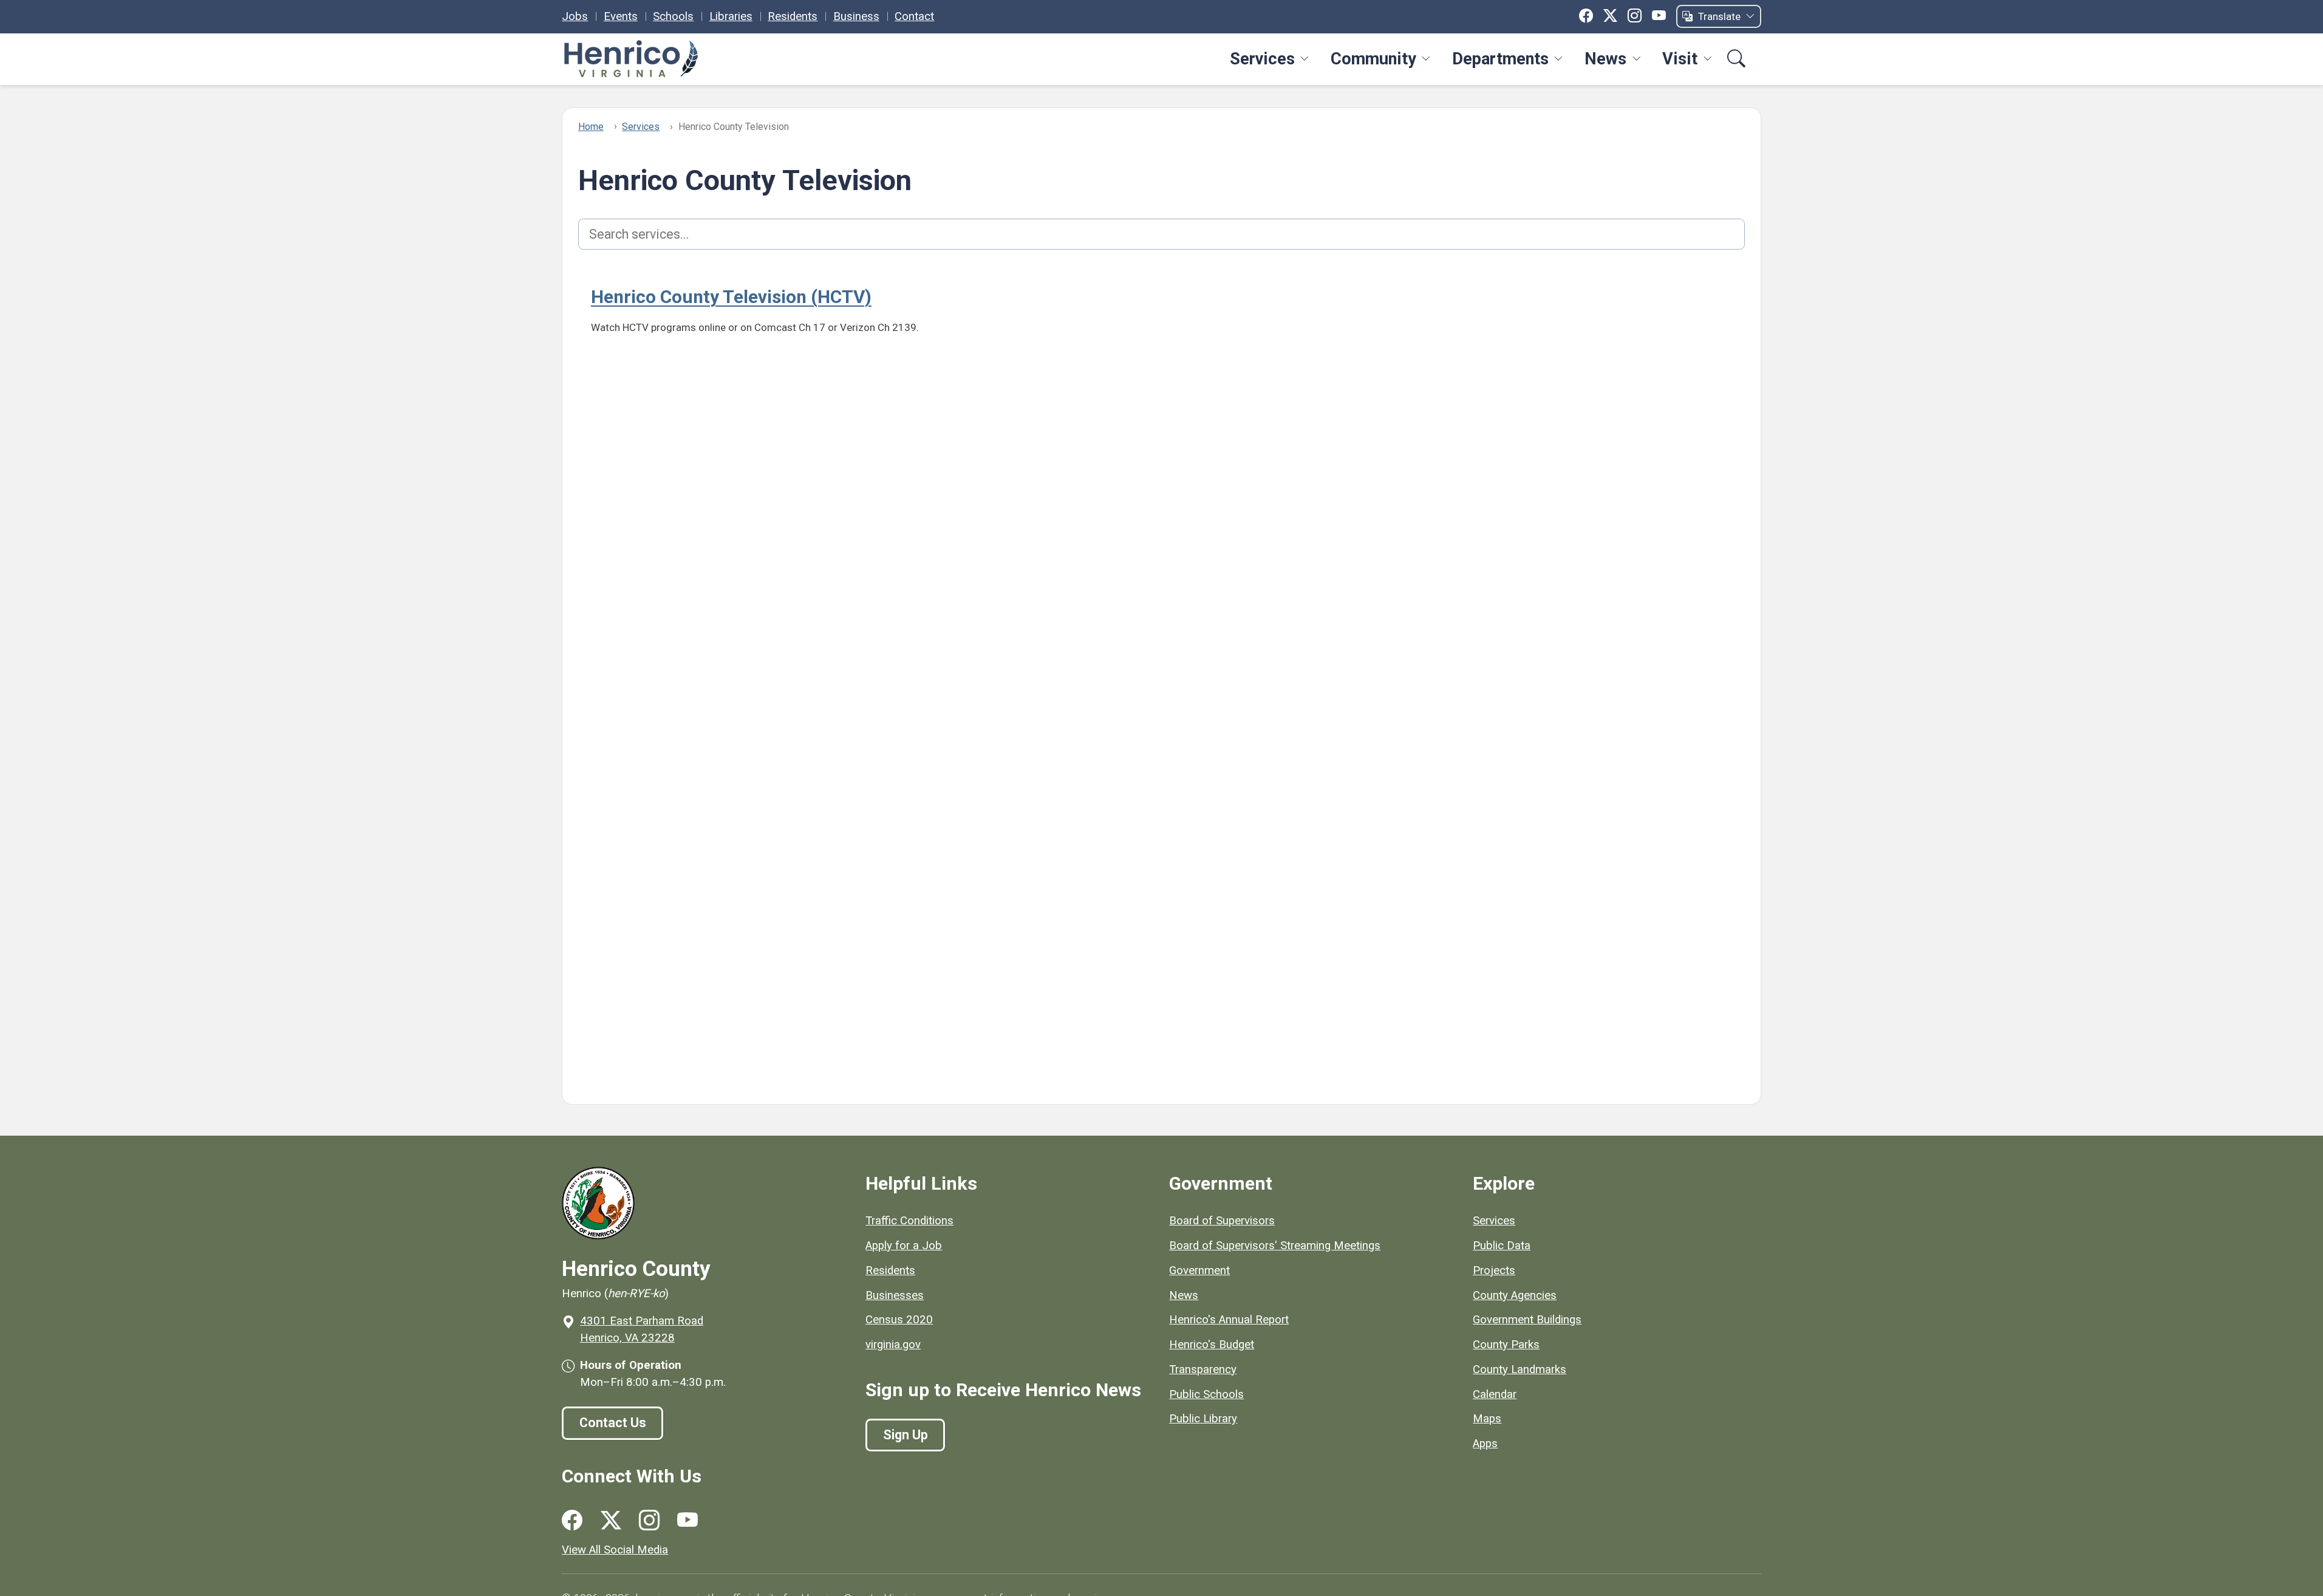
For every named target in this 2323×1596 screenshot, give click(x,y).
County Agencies (1515, 1295)
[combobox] (1162, 234)
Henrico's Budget (1212, 1345)
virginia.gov (893, 1345)
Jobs (575, 16)
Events (621, 16)
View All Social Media (615, 1550)
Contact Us (613, 1423)
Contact (914, 16)
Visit (1680, 59)
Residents (793, 16)
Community (1373, 59)
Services (1262, 59)
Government (1199, 1270)
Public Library (1203, 1419)
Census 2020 (899, 1320)
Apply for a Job (904, 1246)
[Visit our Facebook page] (572, 1520)
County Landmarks (1520, 1369)
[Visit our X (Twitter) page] (611, 1520)
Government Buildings (1527, 1320)
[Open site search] (1737, 59)
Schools (673, 16)
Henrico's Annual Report (1229, 1320)
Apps (1485, 1444)
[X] (1610, 16)
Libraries (731, 16)
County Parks (1506, 1345)
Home (591, 127)
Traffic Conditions (909, 1221)
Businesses (895, 1295)
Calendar (1495, 1394)
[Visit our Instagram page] (649, 1520)
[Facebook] (1586, 16)
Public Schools (1206, 1394)
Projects (1494, 1270)
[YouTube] (1659, 16)
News (1605, 59)
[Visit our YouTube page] (687, 1520)
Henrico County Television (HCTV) (731, 297)
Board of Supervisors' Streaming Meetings (1275, 1246)
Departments (1500, 59)
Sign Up (906, 1435)
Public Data (1502, 1246)
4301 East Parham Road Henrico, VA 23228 (642, 1329)
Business (856, 16)
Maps (1487, 1419)
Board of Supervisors (1222, 1221)
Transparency (1203, 1369)
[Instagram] (1635, 16)
